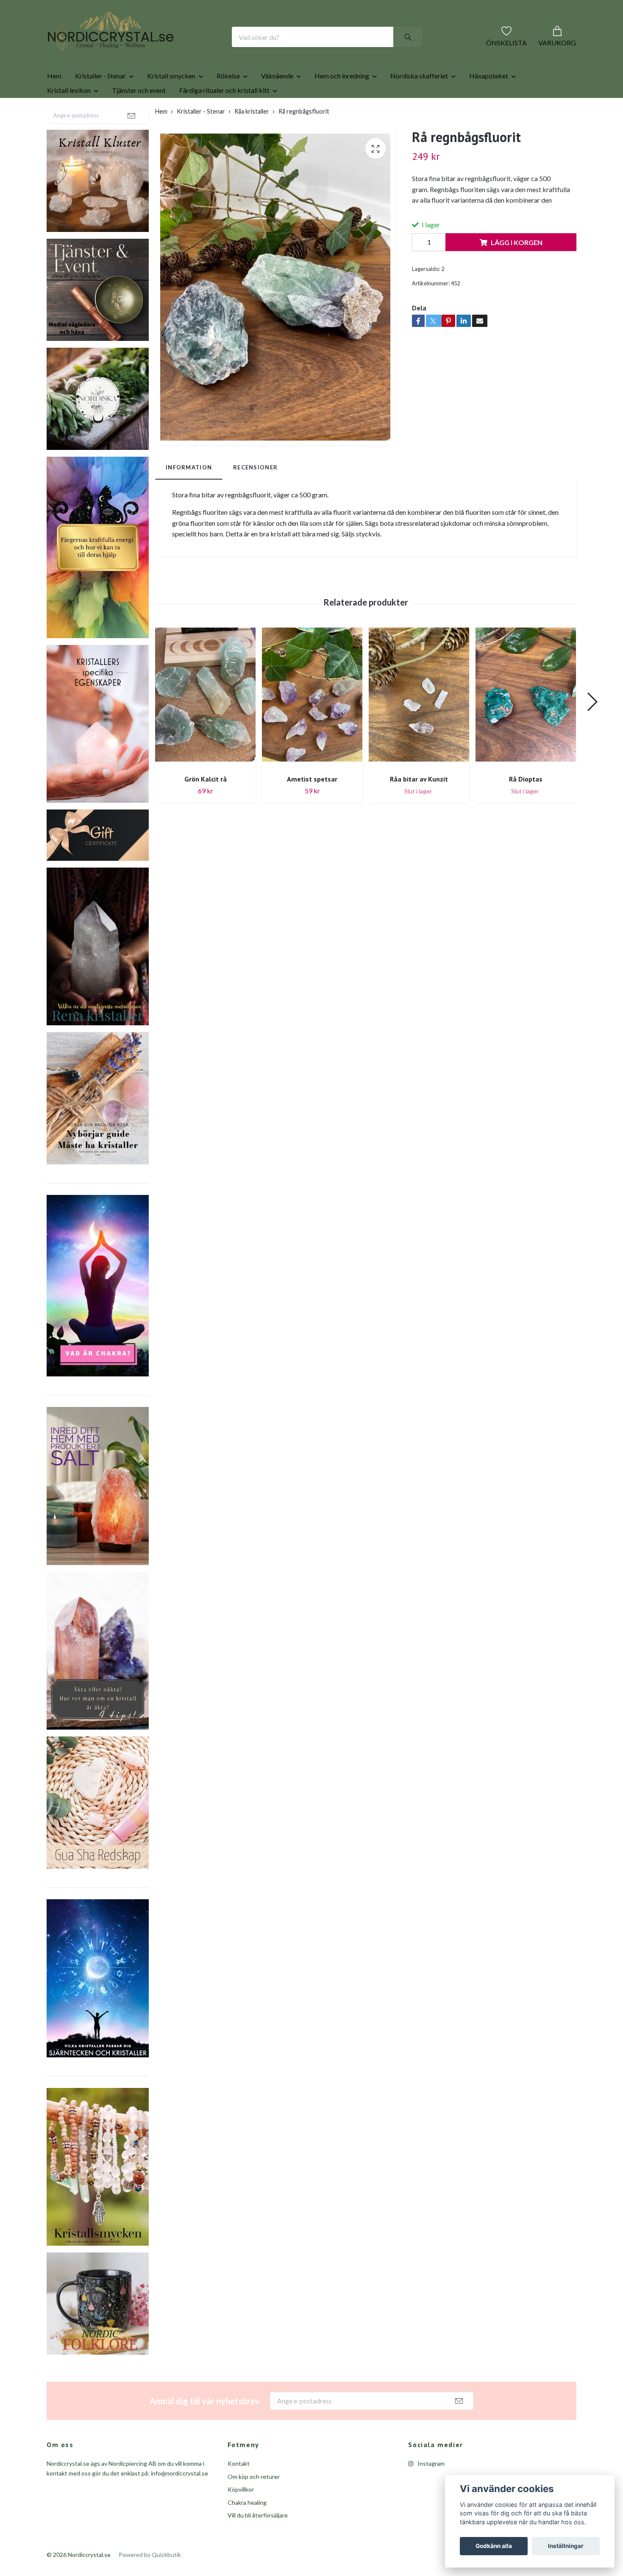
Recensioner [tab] (255, 494)
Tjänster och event (139, 117)
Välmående (277, 103)
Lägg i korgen (517, 269)
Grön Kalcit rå (206, 806)
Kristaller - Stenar (100, 103)
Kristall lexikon (69, 117)
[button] (592, 729)
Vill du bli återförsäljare (258, 2542)
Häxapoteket (489, 103)
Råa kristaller (252, 138)
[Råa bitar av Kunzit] (419, 725)
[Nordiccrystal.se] (145, 50)
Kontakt (239, 2491)
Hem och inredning (342, 103)
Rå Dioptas (526, 806)
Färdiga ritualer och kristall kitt (224, 117)
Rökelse (228, 103)
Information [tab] (189, 494)
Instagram (430, 2491)
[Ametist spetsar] (312, 725)
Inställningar (566, 2546)
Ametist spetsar (312, 806)
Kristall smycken (171, 103)
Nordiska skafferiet (419, 103)
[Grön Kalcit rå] (205, 725)
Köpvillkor (241, 2516)
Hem (54, 103)
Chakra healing (247, 2530)
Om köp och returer (254, 2504)
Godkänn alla (494, 2546)
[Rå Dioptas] (526, 725)
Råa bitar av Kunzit (419, 806)
